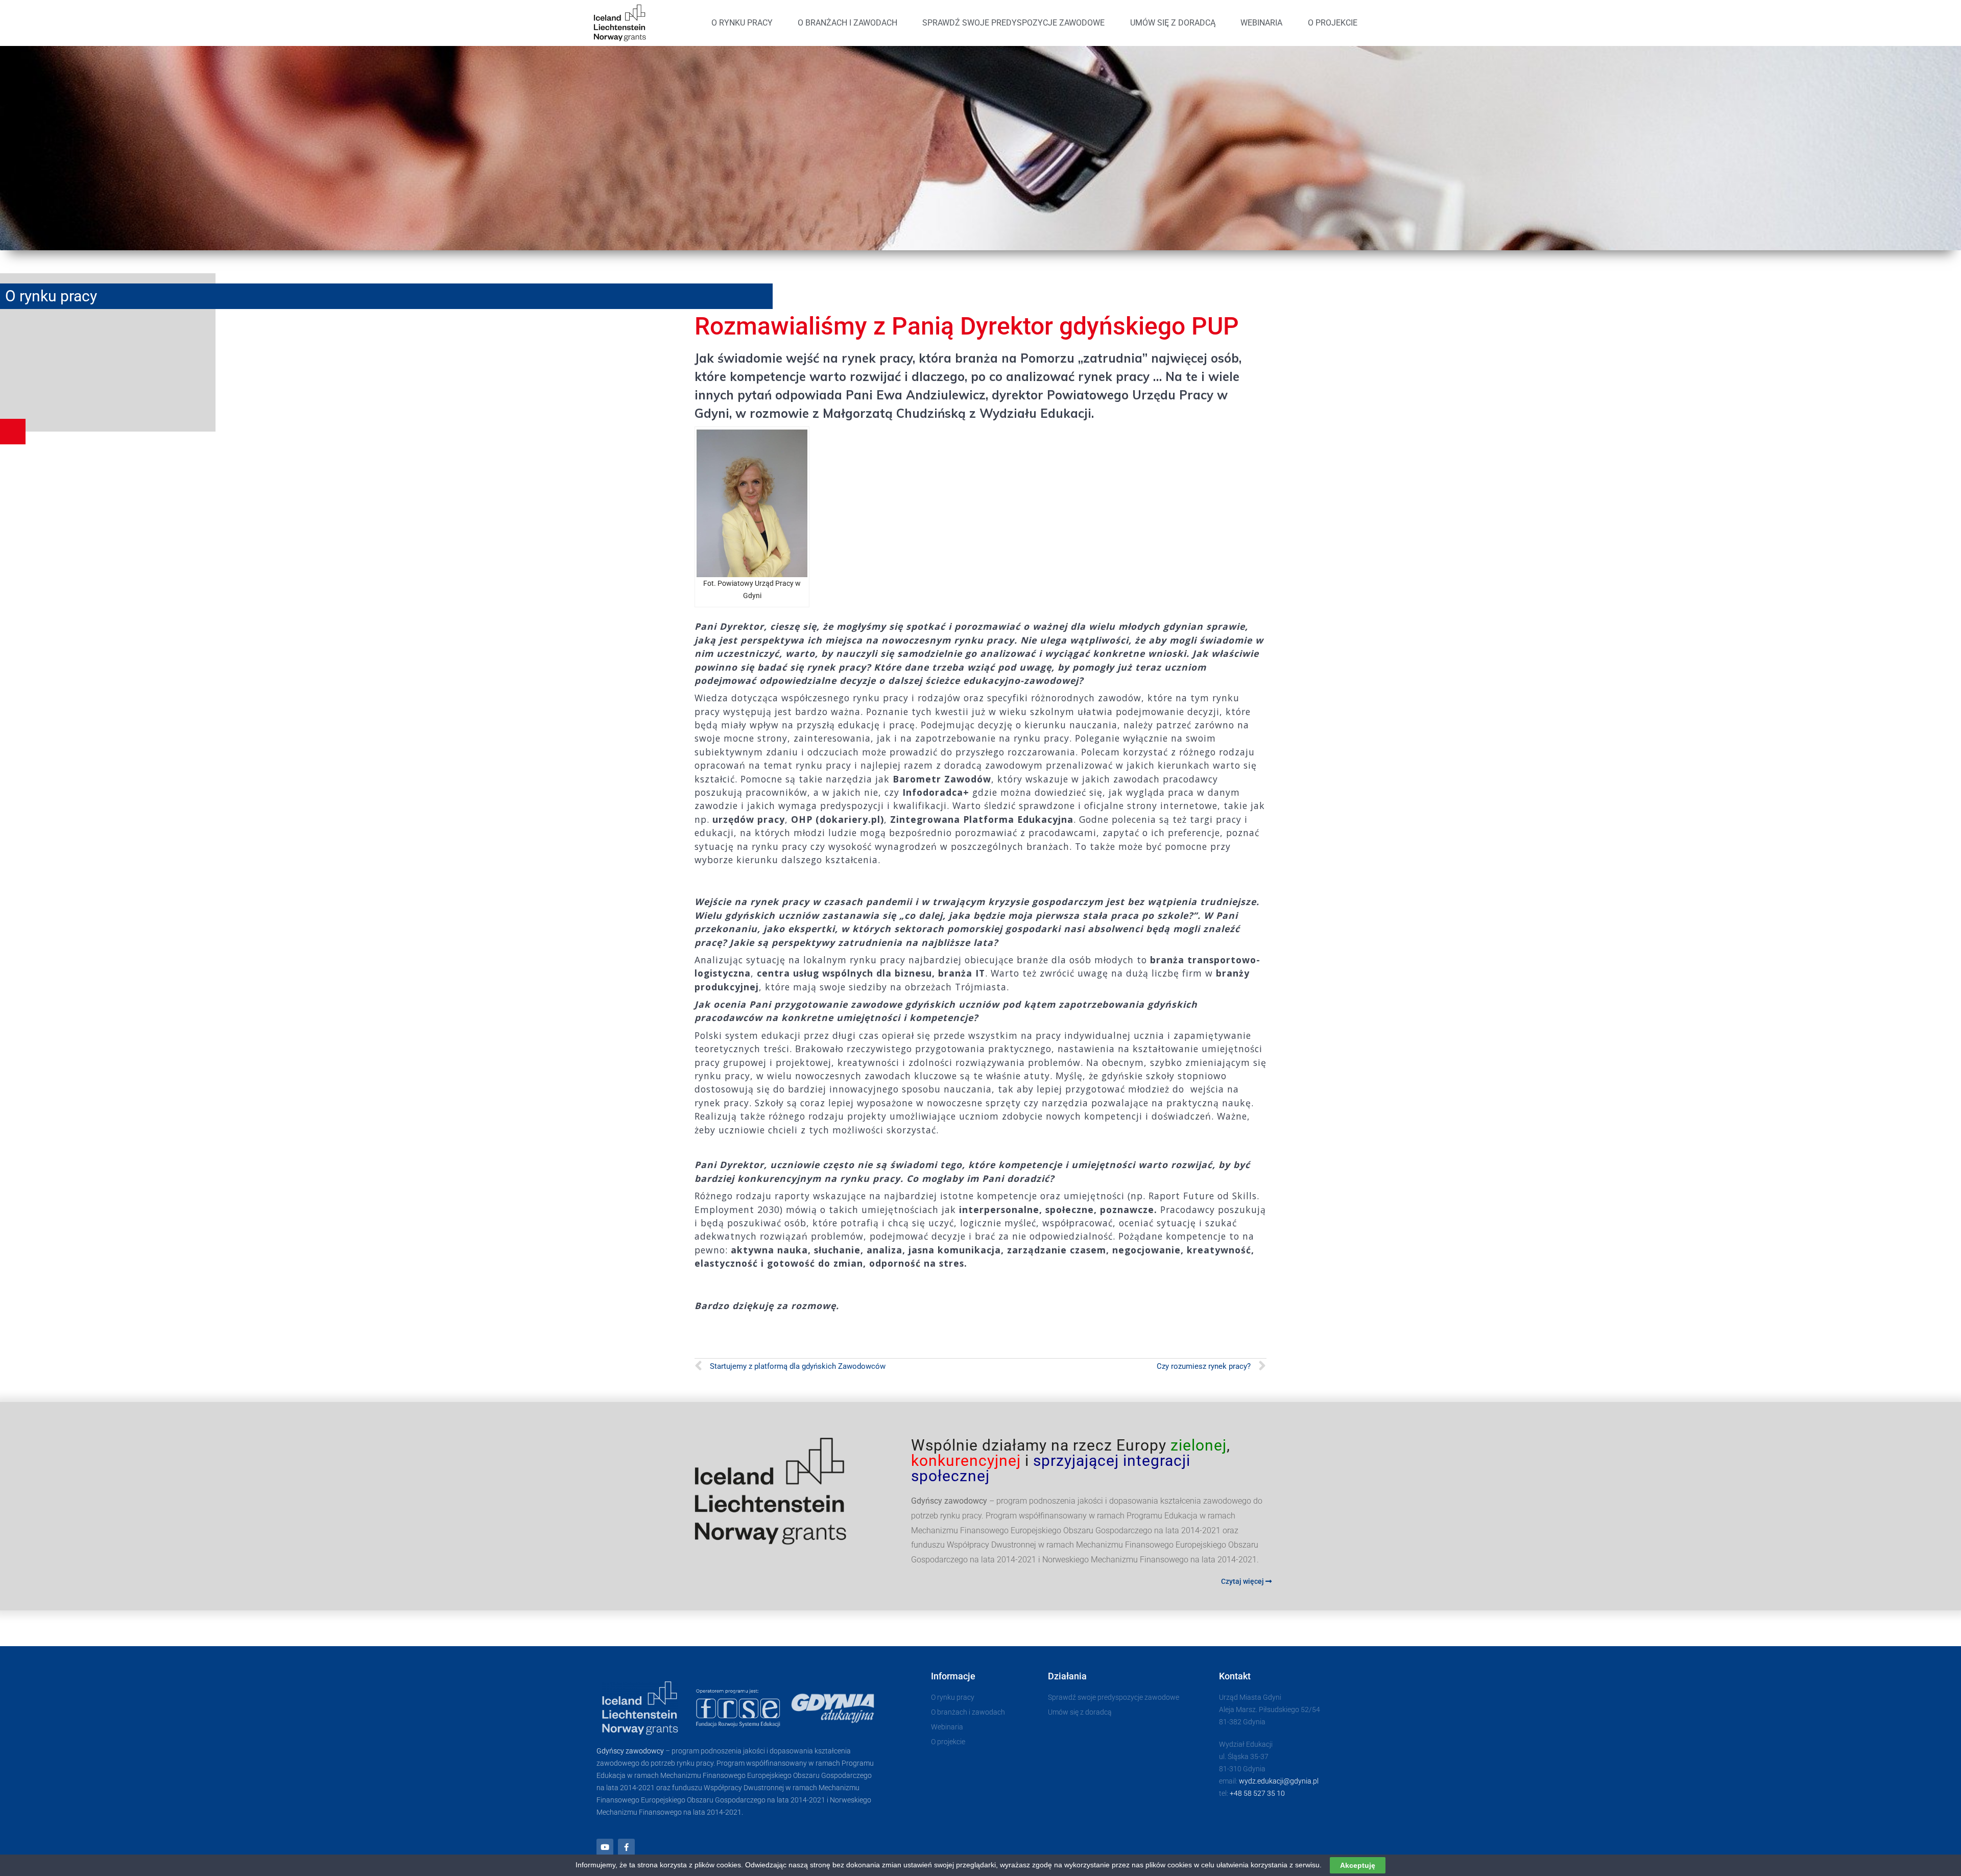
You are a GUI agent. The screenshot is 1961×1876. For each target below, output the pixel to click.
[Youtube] (605, 1847)
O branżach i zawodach (847, 23)
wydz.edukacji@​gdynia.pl (1279, 1781)
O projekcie (1333, 23)
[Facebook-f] (626, 1847)
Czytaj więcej (1243, 1581)
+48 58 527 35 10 (1257, 1793)
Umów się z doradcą (1173, 23)
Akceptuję (1358, 1865)
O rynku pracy (742, 23)
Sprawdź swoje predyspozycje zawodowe (1013, 23)
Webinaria (1261, 23)
